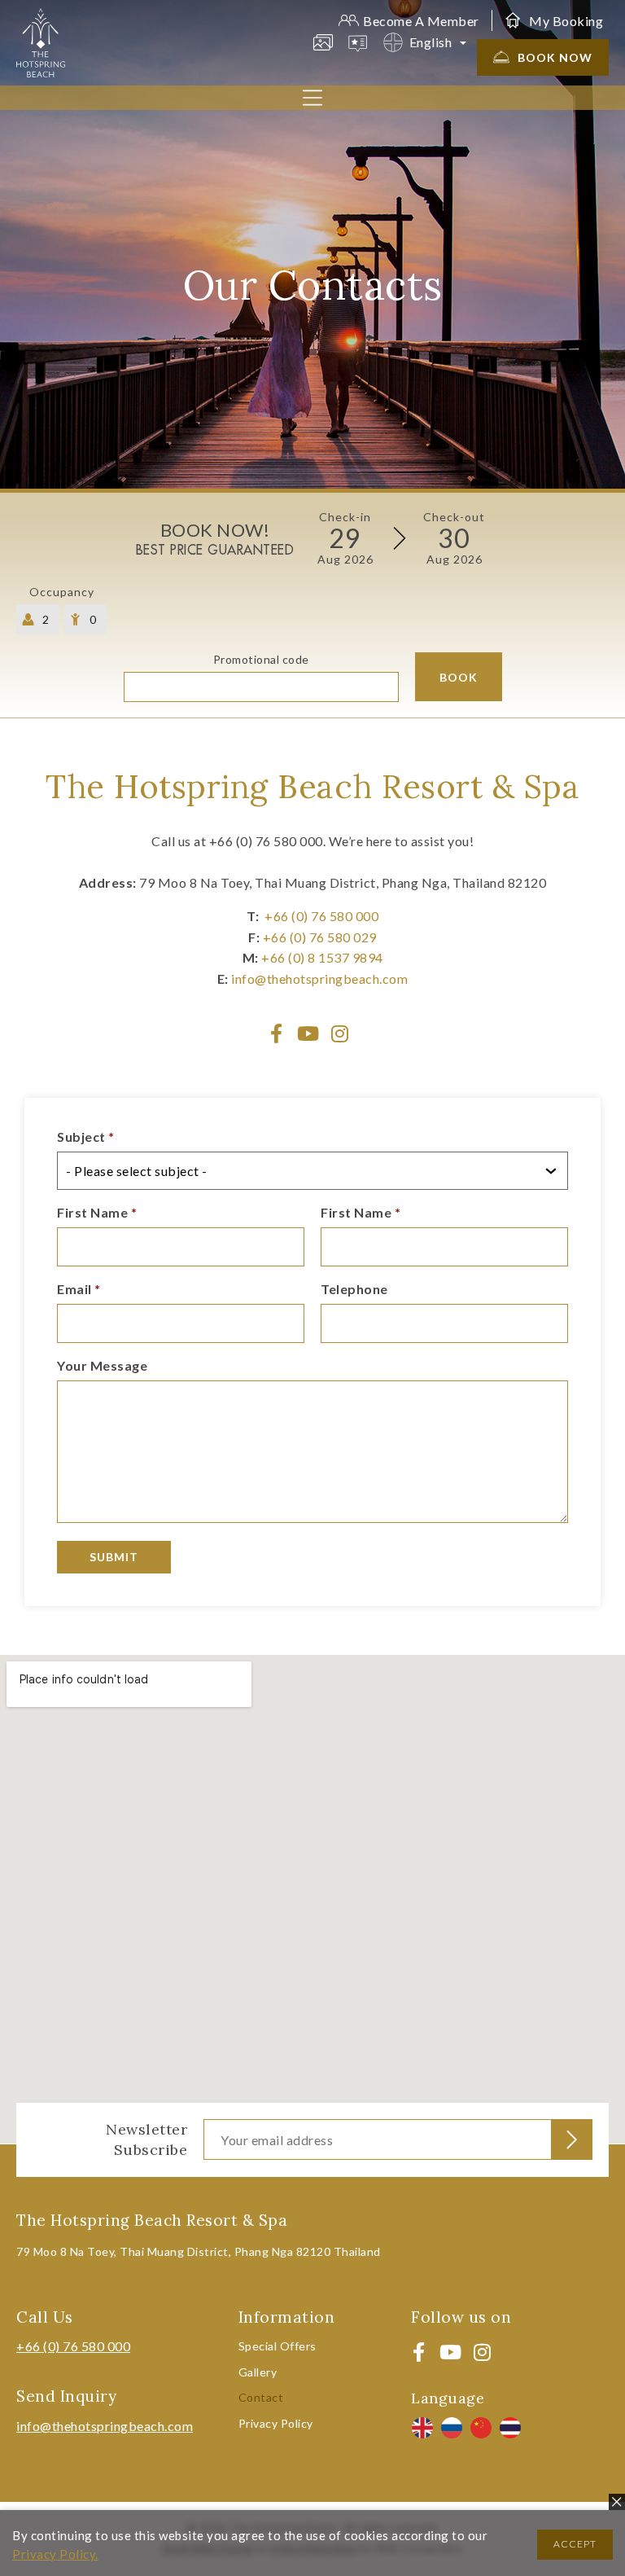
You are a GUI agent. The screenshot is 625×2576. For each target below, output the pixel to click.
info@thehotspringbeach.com (319, 979)
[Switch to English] (422, 2428)
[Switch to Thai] (510, 2428)
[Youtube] (308, 1033)
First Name (97, 1213)
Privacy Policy (276, 2423)
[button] (312, 99)
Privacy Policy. (55, 2554)
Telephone (354, 1290)
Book (459, 677)
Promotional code (261, 660)
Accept (575, 2544)
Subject (86, 1137)
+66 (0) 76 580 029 (320, 937)
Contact (261, 2397)
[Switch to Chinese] (481, 2428)
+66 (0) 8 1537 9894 (322, 957)
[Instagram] (340, 1033)
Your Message (102, 1366)
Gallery (258, 2372)
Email (79, 1290)
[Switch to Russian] (452, 2428)
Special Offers (278, 2346)
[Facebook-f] (277, 1033)
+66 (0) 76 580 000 (321, 916)
